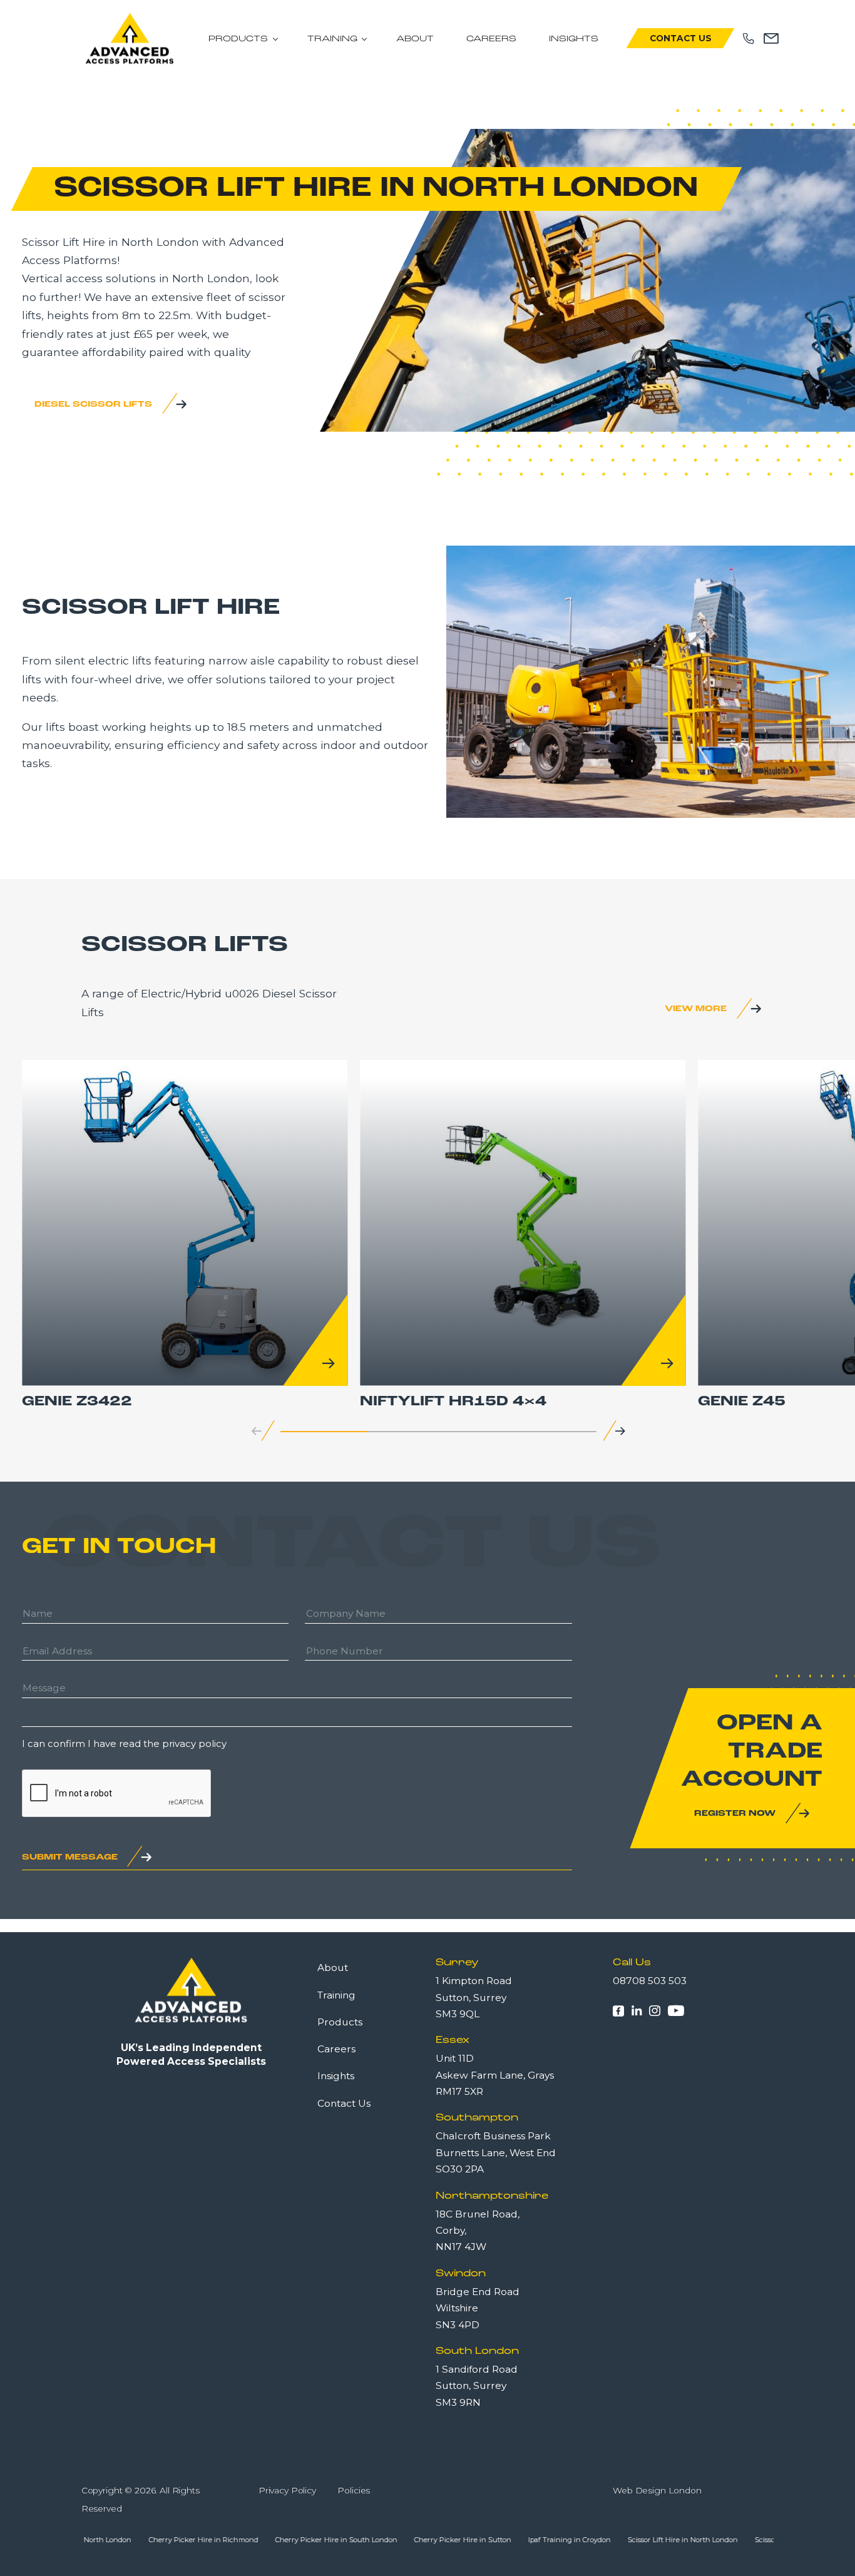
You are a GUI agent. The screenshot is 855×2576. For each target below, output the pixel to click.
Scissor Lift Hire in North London (629, 2540)
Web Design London (657, 2490)
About (415, 39)
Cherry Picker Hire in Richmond (150, 2540)
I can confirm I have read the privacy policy (124, 1744)
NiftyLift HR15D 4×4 (453, 1402)
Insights (574, 39)
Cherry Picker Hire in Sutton (409, 2540)
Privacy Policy (287, 2490)
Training (332, 39)
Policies (354, 2490)
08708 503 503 (650, 1981)
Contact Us (681, 38)
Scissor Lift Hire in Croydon (746, 2540)
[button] (620, 1431)
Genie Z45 (742, 1402)
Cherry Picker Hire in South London (283, 2540)
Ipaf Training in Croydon (516, 2540)
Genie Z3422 (77, 1402)
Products (238, 39)
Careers (491, 39)
